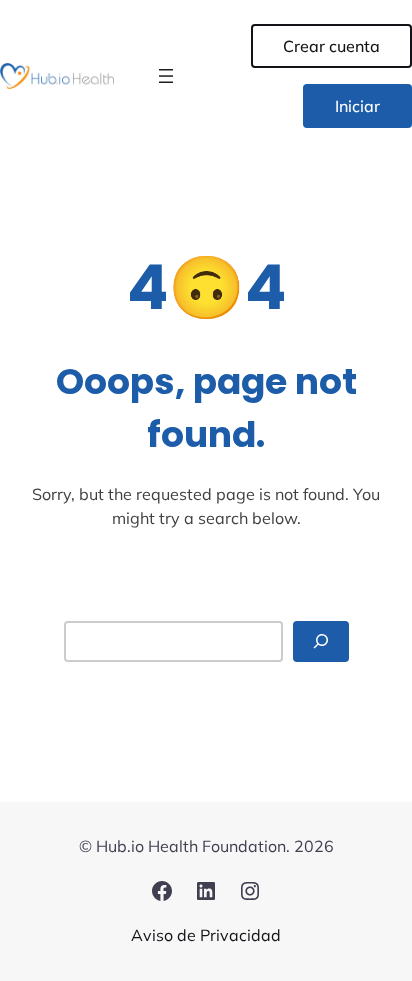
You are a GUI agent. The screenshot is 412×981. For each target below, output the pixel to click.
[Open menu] (166, 76)
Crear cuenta (331, 46)
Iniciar (357, 106)
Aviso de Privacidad (206, 935)
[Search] (321, 641)
